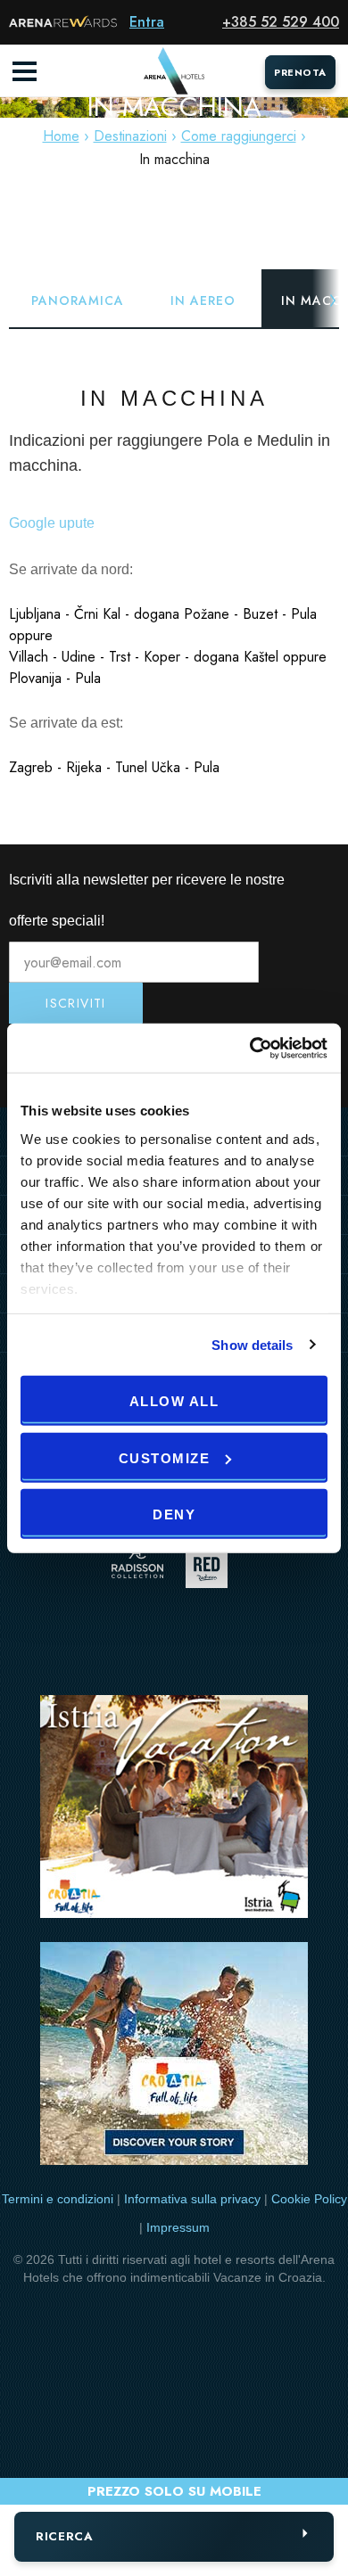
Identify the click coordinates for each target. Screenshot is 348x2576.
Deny (174, 1514)
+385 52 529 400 (281, 22)
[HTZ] (174, 2057)
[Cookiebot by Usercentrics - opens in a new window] (250, 1048)
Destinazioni (130, 136)
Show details (252, 1344)
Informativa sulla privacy (192, 2199)
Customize (165, 1457)
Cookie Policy (309, 2199)
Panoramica (78, 300)
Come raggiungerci (239, 136)
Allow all (174, 1401)
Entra (147, 22)
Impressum (178, 2227)
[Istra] (174, 1810)
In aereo (203, 300)
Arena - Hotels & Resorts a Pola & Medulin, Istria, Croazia (174, 71)
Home (61, 136)
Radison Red (211, 1567)
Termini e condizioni (58, 2199)
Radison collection (137, 1567)
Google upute (52, 523)
